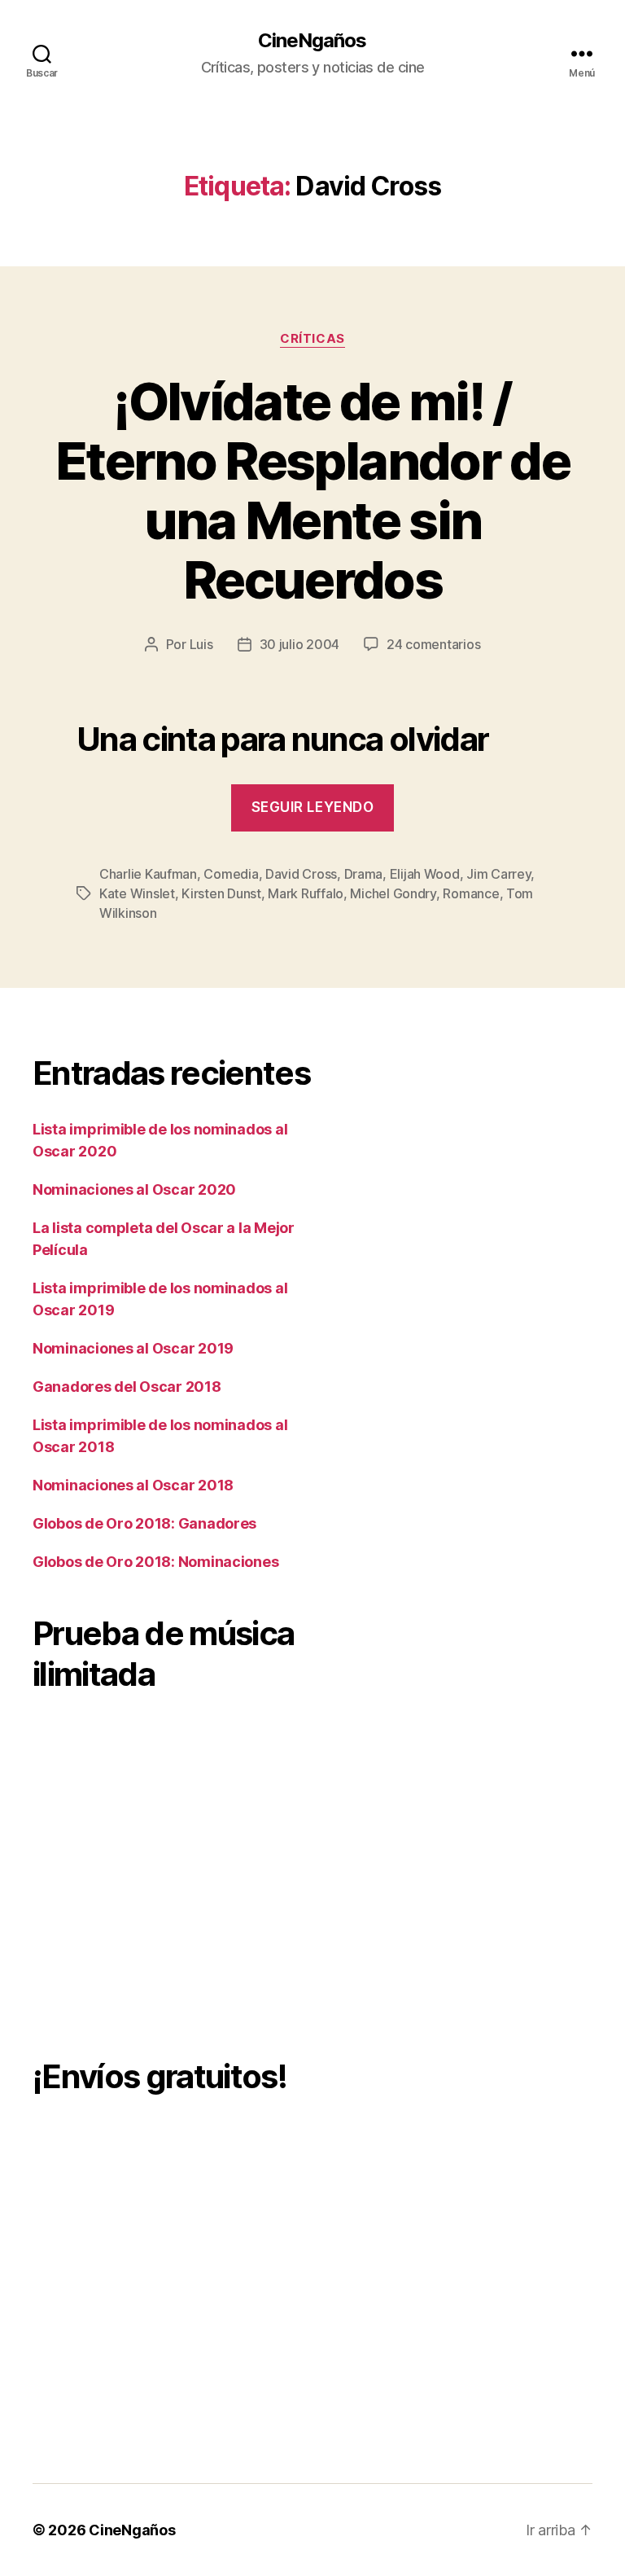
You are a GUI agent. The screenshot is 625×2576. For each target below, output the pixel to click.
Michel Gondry (393, 893)
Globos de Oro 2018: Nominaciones (155, 1562)
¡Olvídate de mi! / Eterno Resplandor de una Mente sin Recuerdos (312, 490)
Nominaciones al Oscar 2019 (133, 1348)
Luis (201, 644)
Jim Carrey (498, 874)
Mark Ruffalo (306, 893)
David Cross (301, 874)
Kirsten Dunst (221, 893)
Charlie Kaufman (148, 874)
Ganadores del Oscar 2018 (127, 1387)
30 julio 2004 (300, 644)
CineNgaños (312, 41)
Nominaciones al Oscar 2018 (133, 1485)
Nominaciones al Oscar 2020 (134, 1189)
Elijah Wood (425, 874)
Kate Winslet (137, 893)
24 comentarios (433, 644)
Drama (364, 874)
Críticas (312, 339)
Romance (471, 893)
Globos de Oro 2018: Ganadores (144, 1523)
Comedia (231, 874)
